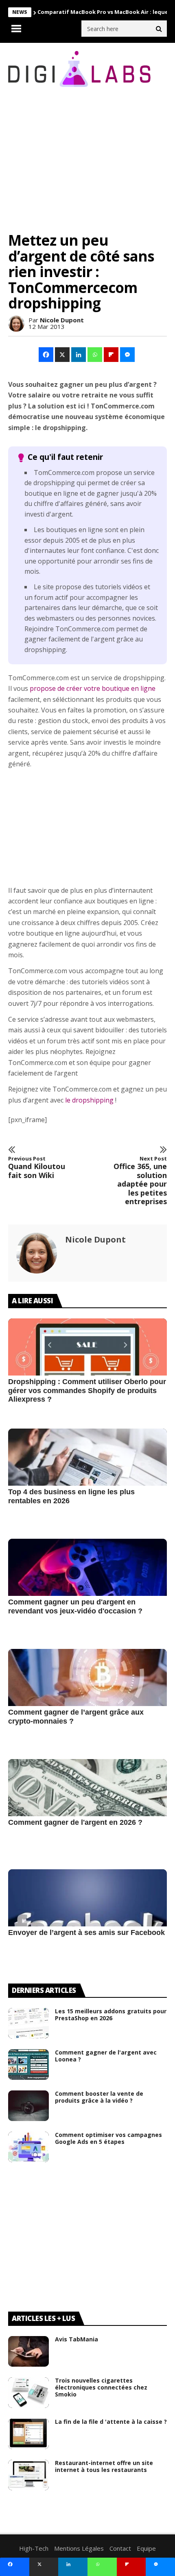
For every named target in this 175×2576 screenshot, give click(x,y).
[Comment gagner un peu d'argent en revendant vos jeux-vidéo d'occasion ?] (87, 1591)
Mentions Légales (79, 2548)
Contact (120, 2548)
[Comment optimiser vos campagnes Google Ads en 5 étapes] (28, 2147)
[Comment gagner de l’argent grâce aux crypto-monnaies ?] (87, 1701)
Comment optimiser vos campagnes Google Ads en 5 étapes (108, 2138)
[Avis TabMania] (28, 2351)
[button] (46, 355)
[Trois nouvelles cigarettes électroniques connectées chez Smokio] (28, 2393)
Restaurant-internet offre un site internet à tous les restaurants (104, 2466)
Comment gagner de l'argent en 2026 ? (75, 1822)
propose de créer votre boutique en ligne (93, 688)
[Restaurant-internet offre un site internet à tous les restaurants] (28, 2475)
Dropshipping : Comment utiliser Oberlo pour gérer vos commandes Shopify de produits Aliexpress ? (87, 1390)
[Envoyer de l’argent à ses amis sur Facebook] (87, 1921)
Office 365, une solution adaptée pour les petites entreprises (140, 1181)
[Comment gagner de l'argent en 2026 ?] (87, 1811)
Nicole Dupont (62, 320)
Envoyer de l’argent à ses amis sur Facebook (86, 1933)
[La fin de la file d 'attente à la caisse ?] (28, 2434)
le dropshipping (89, 1100)
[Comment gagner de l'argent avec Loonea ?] (28, 2065)
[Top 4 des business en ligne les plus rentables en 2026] (87, 1480)
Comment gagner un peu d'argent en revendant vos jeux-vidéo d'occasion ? (75, 1606)
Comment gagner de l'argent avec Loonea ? (106, 2056)
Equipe (146, 2548)
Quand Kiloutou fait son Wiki (37, 1168)
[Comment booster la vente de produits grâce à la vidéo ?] (28, 2106)
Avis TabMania (77, 2339)
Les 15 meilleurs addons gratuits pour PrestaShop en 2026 (111, 2015)
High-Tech (34, 2548)
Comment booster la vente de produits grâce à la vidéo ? (99, 2097)
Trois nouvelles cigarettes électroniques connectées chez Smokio (101, 2387)
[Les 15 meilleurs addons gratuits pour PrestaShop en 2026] (28, 2023)
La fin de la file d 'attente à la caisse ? (111, 2422)
